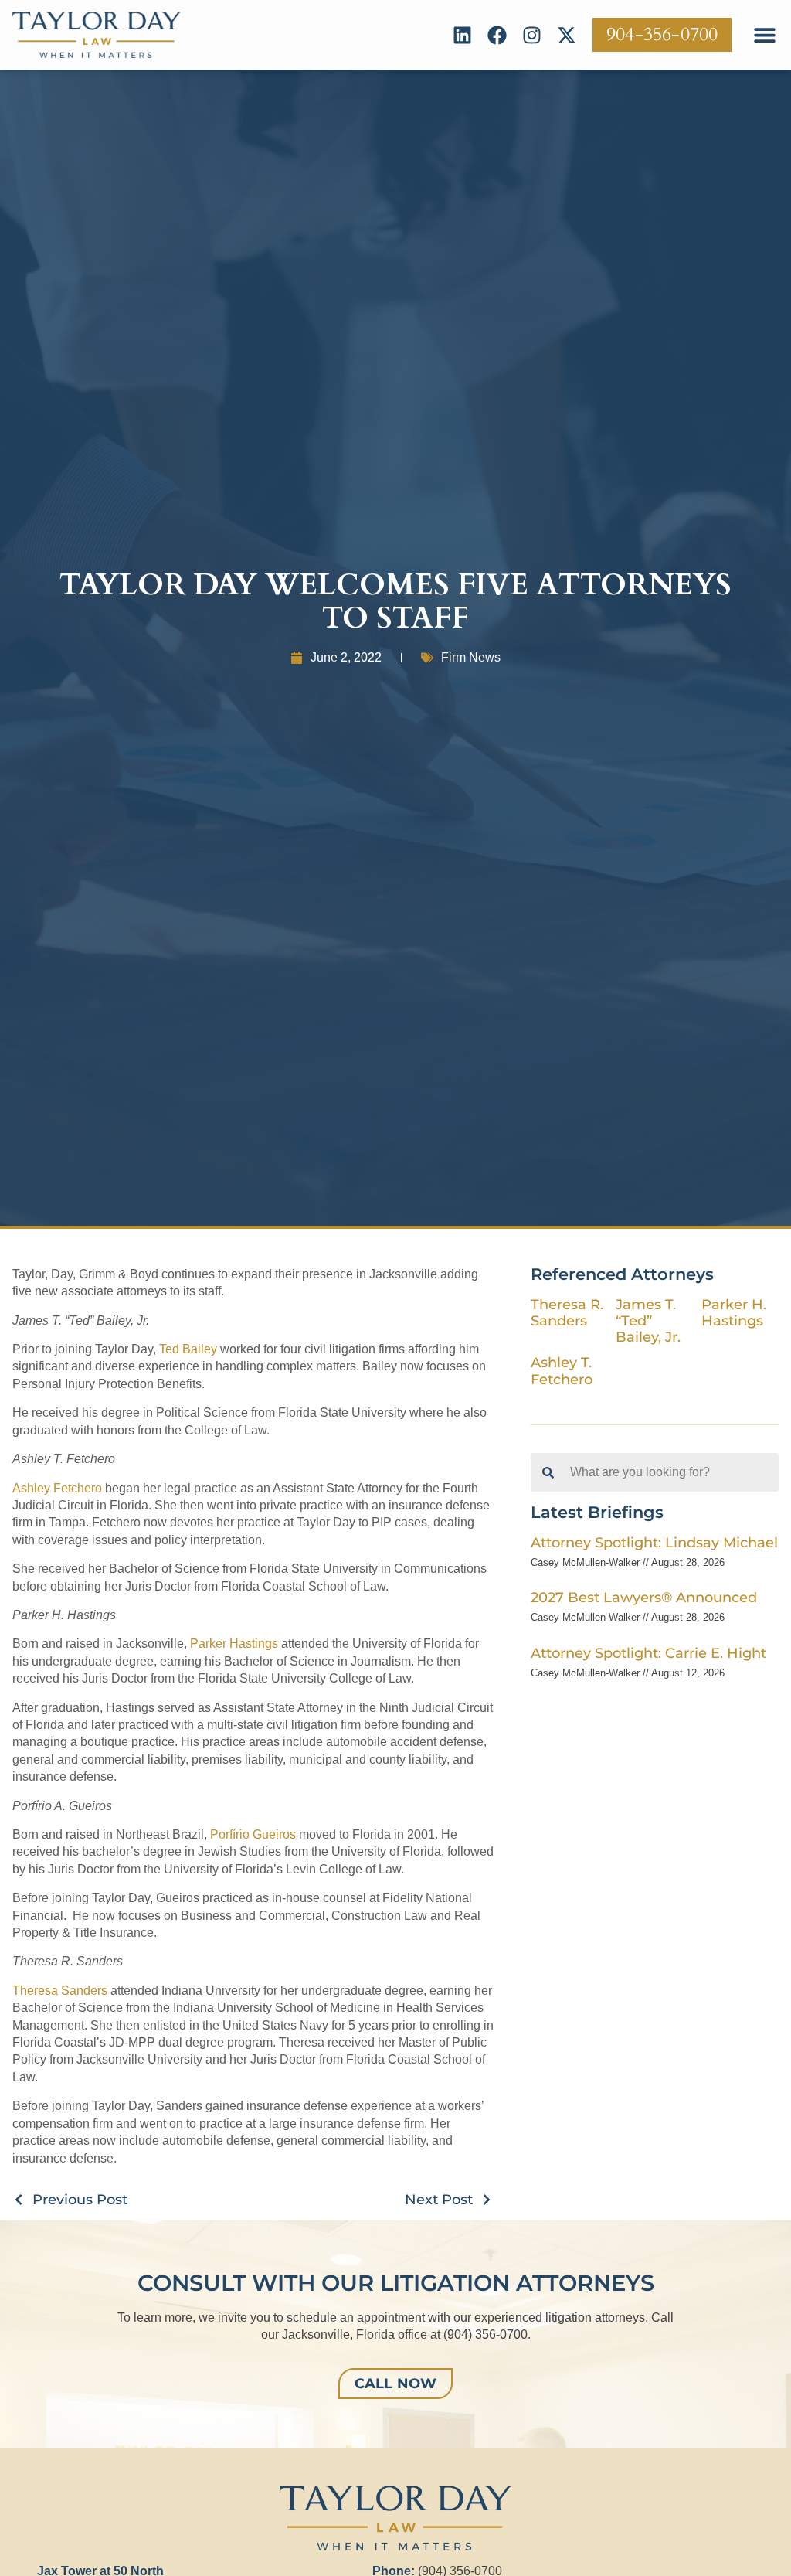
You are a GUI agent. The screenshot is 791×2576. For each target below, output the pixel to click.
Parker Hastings (234, 1644)
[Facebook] (497, 35)
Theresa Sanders (60, 1991)
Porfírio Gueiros (253, 1834)
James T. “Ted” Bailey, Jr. (648, 1320)
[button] (764, 35)
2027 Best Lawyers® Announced (644, 1597)
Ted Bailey (188, 1349)
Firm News (471, 657)
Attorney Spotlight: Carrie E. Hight (648, 1653)
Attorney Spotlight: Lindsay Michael (654, 1542)
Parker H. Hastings (734, 1312)
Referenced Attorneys (622, 1274)
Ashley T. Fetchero (562, 1370)
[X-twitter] (567, 35)
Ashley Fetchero (57, 1488)
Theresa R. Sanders (567, 1312)
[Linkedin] (462, 35)
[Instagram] (532, 35)
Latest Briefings (597, 1512)
